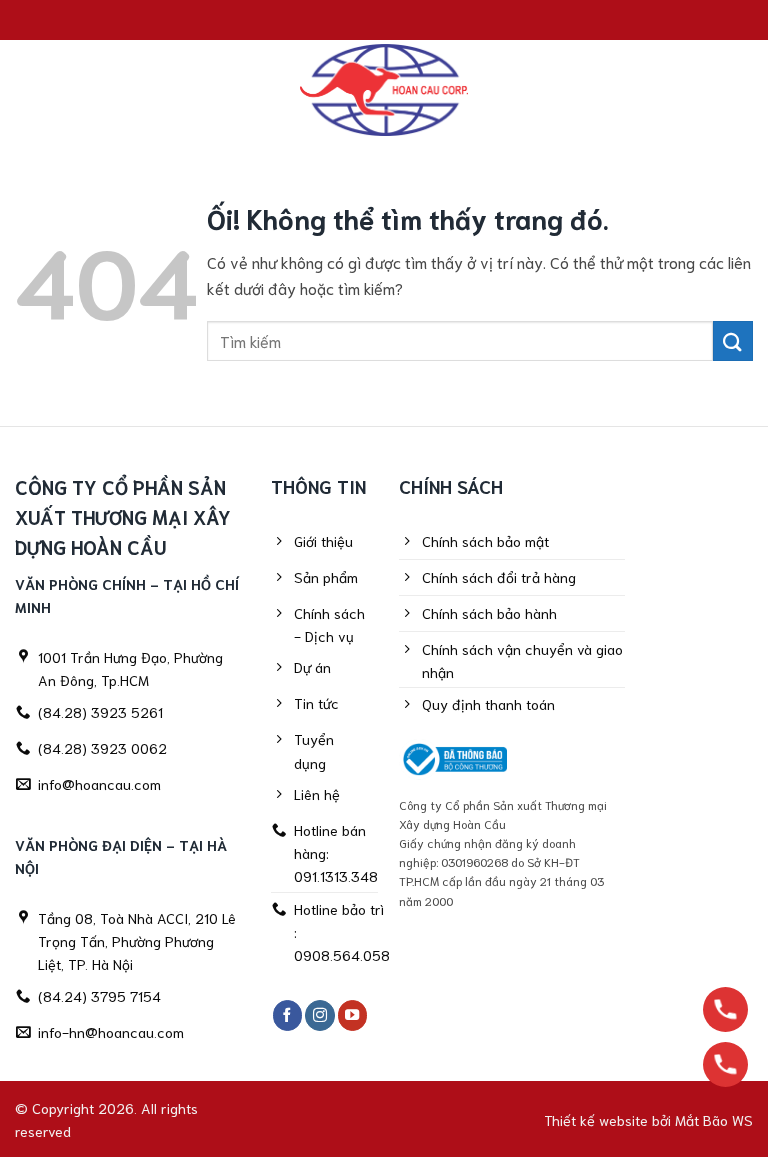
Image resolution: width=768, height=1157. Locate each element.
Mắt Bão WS (714, 1119)
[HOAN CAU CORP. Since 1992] (384, 90)
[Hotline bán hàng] (725, 1009)
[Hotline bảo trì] (725, 1064)
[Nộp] (733, 340)
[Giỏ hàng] (738, 90)
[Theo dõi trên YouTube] (353, 1015)
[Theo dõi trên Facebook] (288, 1015)
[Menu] (27, 89)
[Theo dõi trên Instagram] (320, 1015)
